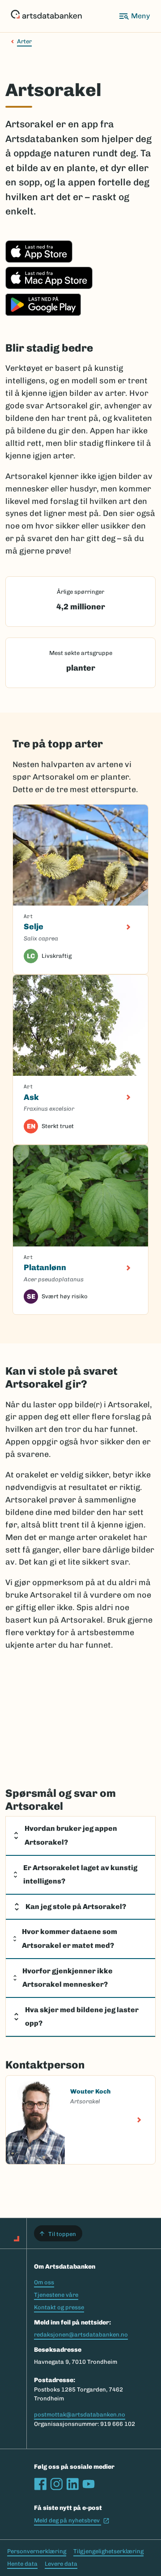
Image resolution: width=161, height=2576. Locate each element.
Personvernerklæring (37, 2551)
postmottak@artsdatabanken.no (80, 2414)
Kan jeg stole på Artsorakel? (76, 1907)
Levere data (61, 2564)
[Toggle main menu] (134, 16)
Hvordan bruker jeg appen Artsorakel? (71, 1835)
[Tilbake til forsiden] (46, 16)
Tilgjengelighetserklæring (108, 2551)
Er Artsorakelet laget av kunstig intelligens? (80, 1875)
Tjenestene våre (56, 2295)
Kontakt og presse (59, 2307)
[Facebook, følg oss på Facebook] (40, 2484)
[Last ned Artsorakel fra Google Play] (43, 313)
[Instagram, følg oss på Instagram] (56, 2484)
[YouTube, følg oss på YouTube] (89, 2484)
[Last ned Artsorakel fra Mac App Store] (49, 286)
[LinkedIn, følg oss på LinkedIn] (72, 2484)
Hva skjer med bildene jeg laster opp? (82, 2017)
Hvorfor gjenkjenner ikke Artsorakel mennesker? (68, 1978)
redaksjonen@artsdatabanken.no (81, 2335)
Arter (24, 41)
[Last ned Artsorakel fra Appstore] (39, 260)
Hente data (22, 2564)
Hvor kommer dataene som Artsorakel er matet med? (70, 1938)
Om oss (44, 2282)
